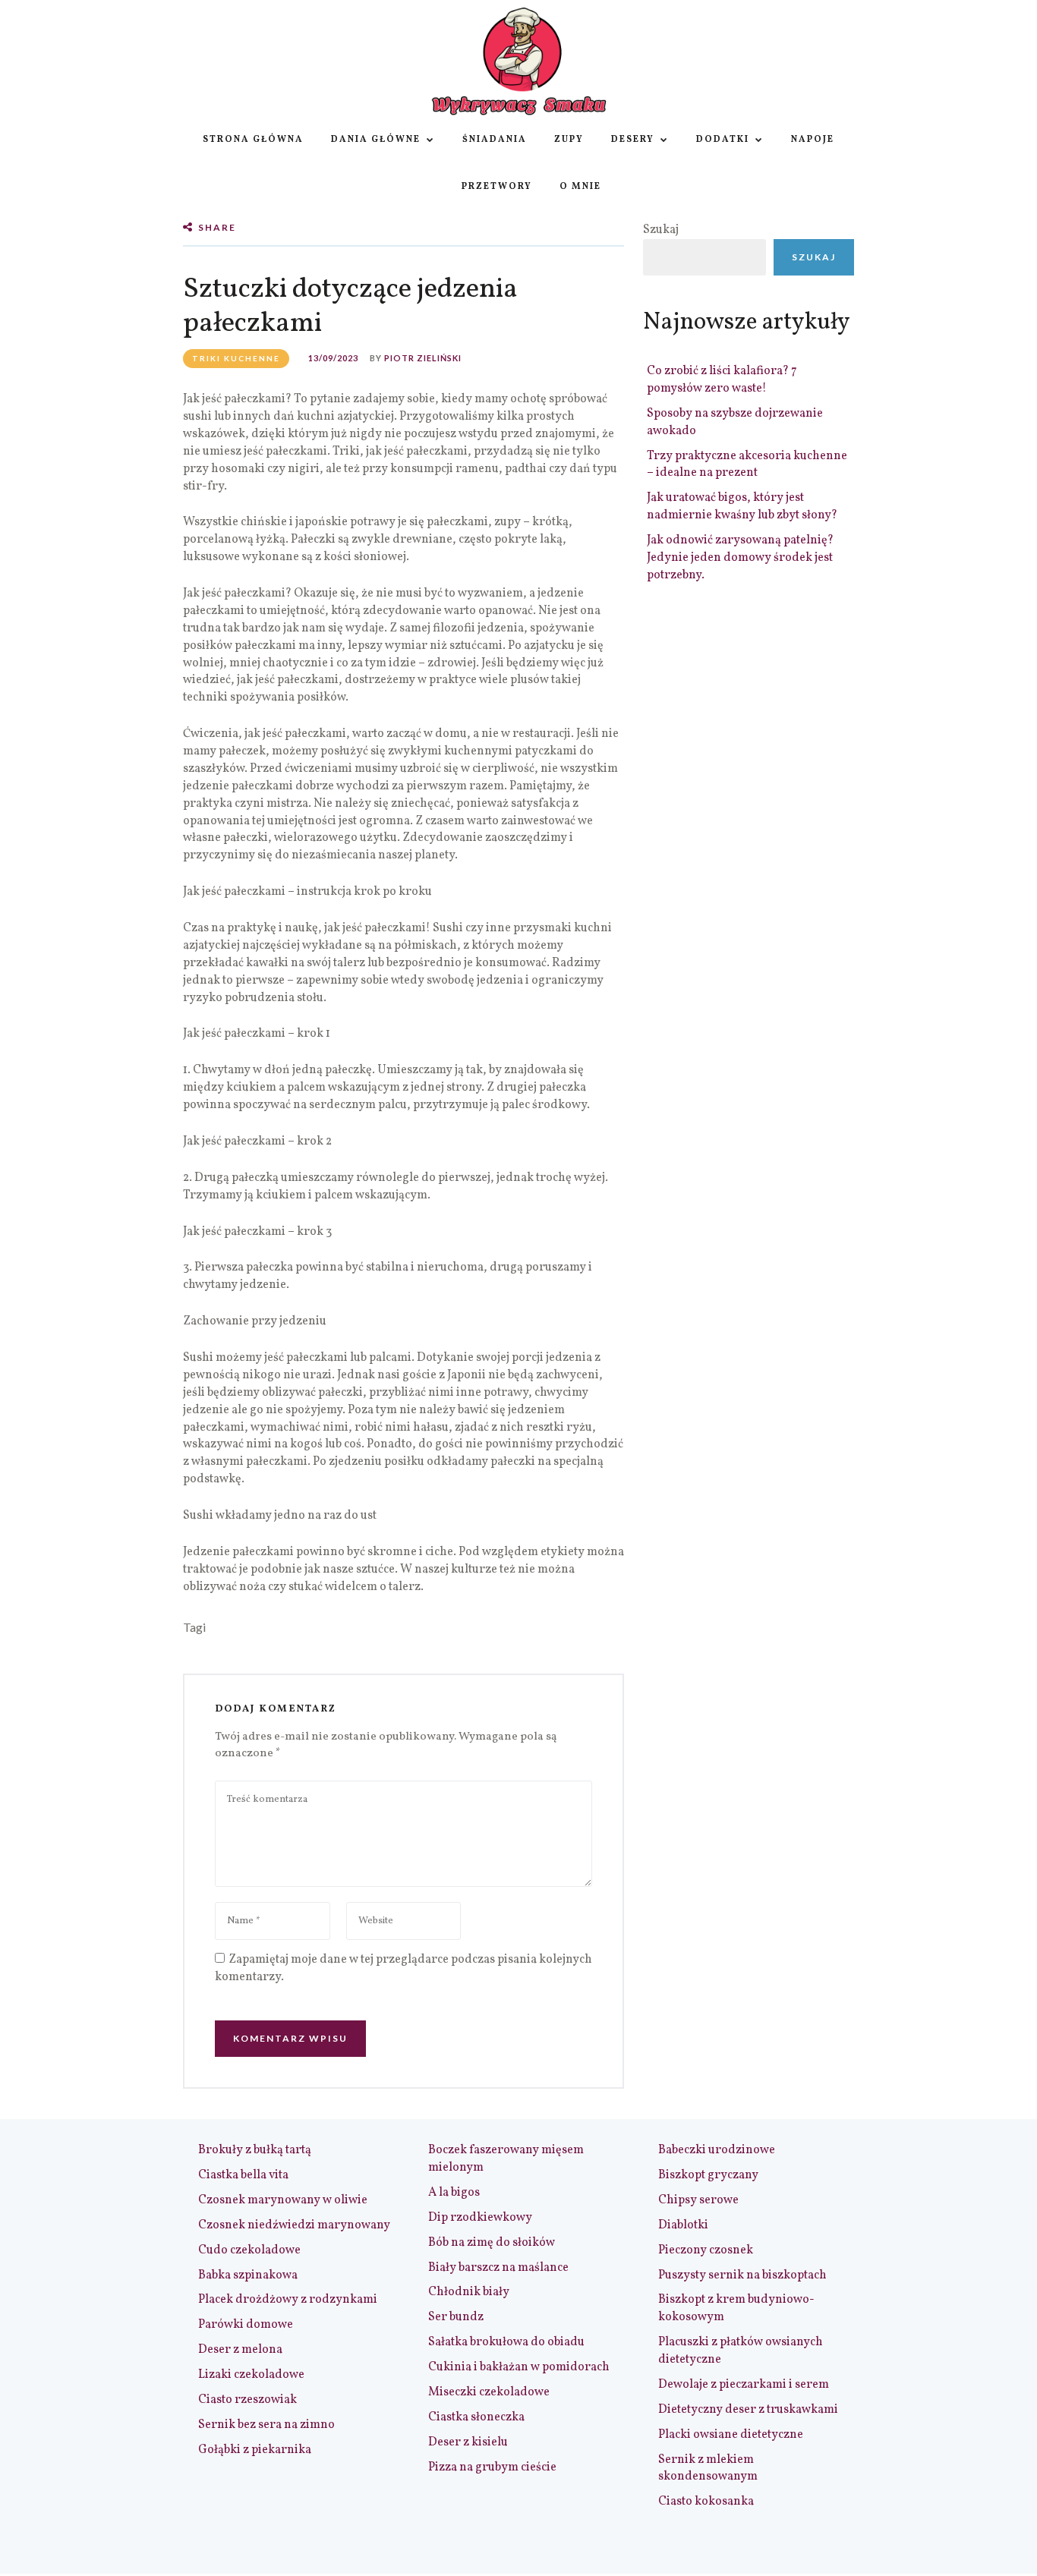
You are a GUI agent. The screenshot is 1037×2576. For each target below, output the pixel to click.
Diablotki (683, 2225)
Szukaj (661, 230)
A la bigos (454, 2193)
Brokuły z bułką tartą (255, 2150)
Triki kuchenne (236, 358)
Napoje (813, 140)
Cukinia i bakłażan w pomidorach (519, 2367)
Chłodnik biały (469, 2292)
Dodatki (723, 140)
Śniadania (495, 140)
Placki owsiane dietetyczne (731, 2435)
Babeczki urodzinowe (717, 2150)
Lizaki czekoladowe (251, 2375)
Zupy (569, 140)
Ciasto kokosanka (706, 2502)
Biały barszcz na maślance (498, 2268)
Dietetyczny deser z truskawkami (748, 2410)
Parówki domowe (246, 2325)
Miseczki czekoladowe (489, 2392)
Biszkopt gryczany (708, 2175)
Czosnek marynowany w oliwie (283, 2200)
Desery (633, 140)
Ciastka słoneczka (476, 2417)
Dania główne (376, 140)
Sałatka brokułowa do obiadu (506, 2342)
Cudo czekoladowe (249, 2250)
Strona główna (253, 140)
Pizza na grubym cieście (492, 2467)
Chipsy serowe (698, 2200)
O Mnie (580, 187)
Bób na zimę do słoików (492, 2243)
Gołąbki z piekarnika (255, 2450)
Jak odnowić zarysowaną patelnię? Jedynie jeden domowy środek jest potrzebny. (740, 558)
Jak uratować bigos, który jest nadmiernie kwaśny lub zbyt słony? (742, 507)
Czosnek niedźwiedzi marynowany (294, 2225)
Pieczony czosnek (706, 2250)
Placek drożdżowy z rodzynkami (288, 2300)
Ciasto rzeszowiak (247, 2400)
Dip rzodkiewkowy (480, 2218)
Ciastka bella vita (243, 2175)
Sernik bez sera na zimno (266, 2425)
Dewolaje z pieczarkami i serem (744, 2385)
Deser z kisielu (468, 2442)
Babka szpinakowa (248, 2275)
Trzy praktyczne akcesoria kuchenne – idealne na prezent (747, 465)
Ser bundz (456, 2317)
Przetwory (497, 187)
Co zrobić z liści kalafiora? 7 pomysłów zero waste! (722, 380)
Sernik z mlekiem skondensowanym (708, 2469)
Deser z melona (240, 2350)
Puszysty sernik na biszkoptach (742, 2275)
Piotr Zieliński (423, 358)
